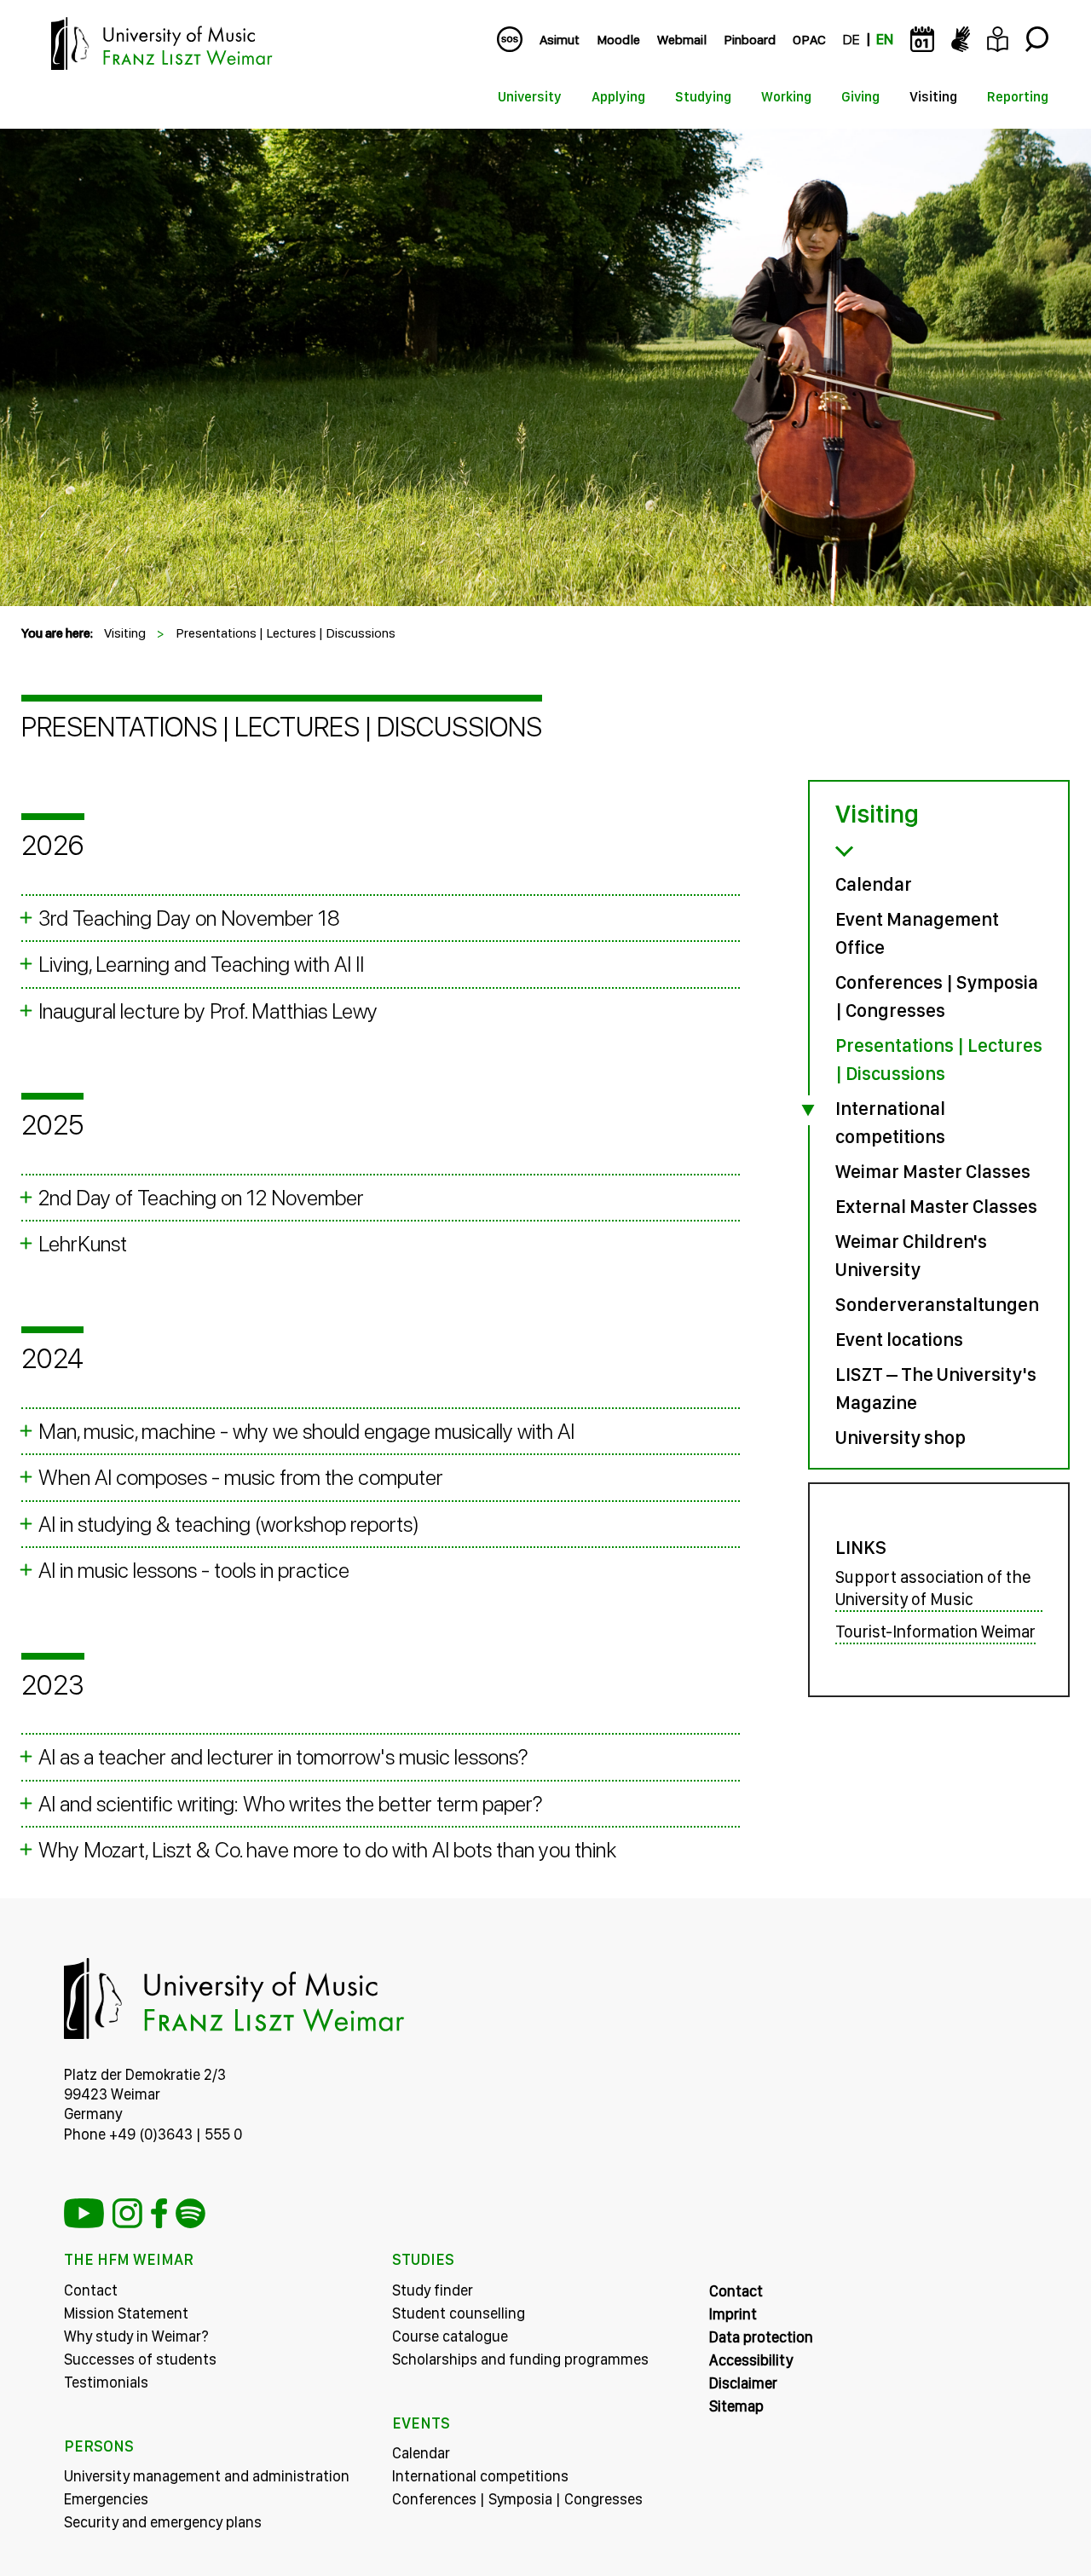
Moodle (618, 40)
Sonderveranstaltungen (937, 1304)
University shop (901, 1437)
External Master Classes (936, 1206)
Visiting (933, 97)
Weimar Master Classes (933, 1171)
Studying (703, 97)
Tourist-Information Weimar (935, 1632)
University (530, 97)
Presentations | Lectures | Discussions (286, 633)
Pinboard (750, 40)
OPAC (809, 40)
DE (851, 40)
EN (885, 40)
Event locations (899, 1339)
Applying (618, 97)
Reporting (1018, 97)
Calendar (874, 884)
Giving (860, 97)
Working (786, 97)
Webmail (682, 40)
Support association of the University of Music (933, 1588)
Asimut (560, 40)
